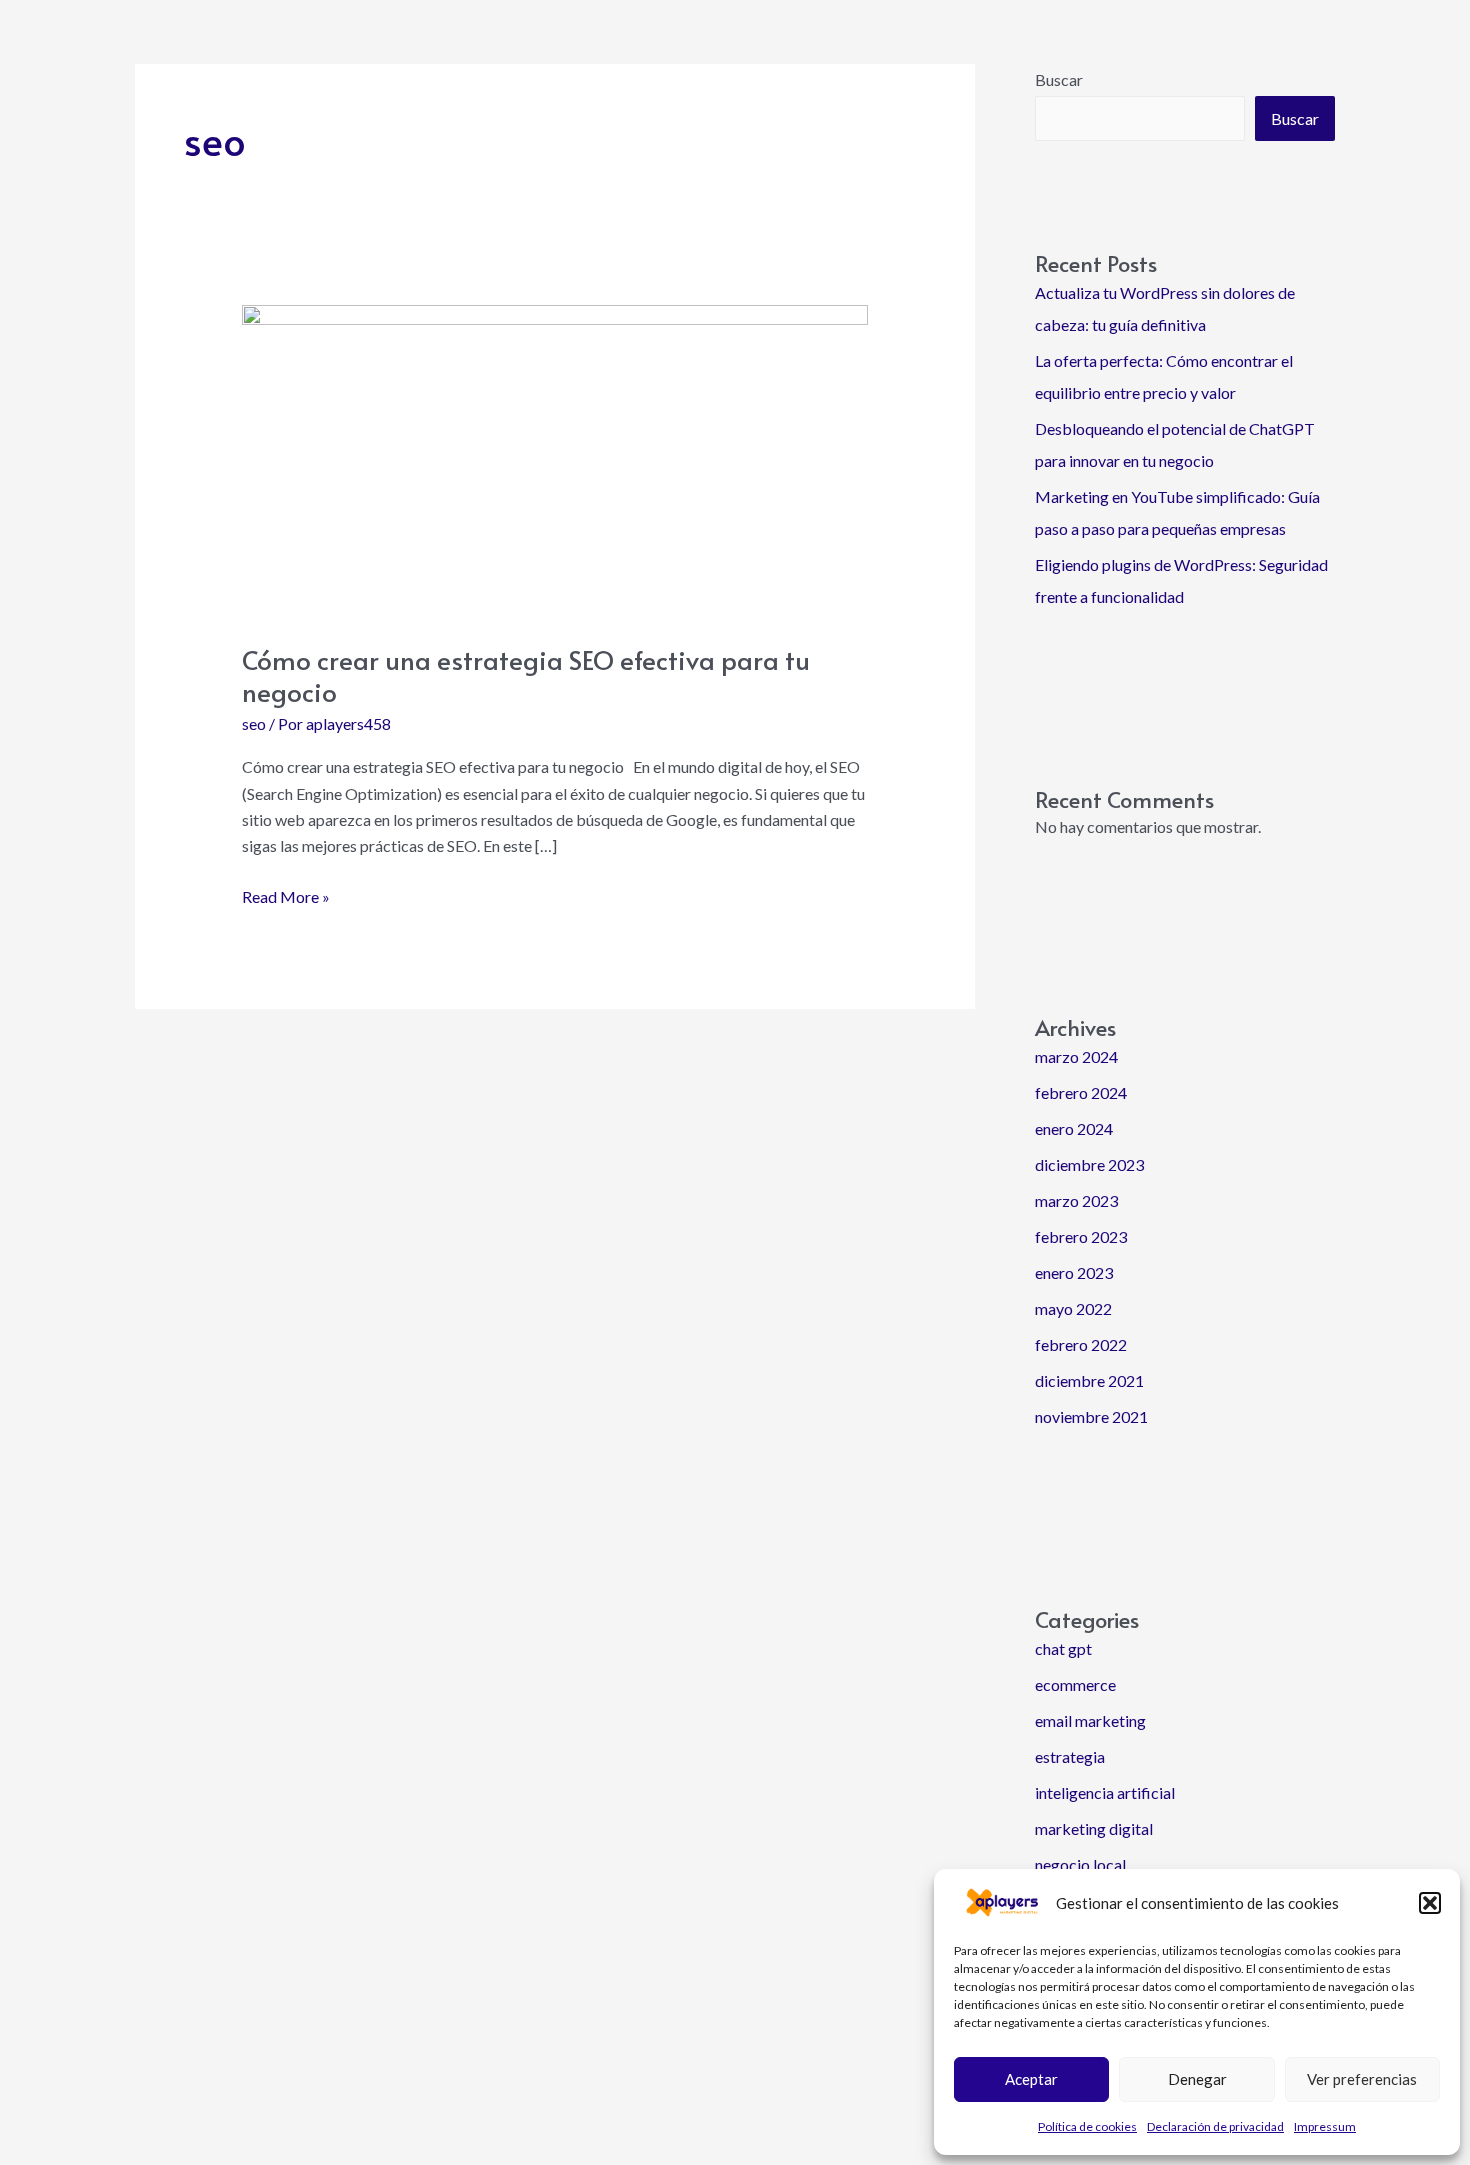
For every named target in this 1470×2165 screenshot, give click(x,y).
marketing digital (1094, 1828)
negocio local (1080, 1864)
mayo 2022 (1073, 1308)
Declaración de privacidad (1215, 2126)
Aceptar (1031, 2079)
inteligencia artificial (1105, 1792)
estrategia (1070, 1756)
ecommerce (1075, 1684)
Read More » (286, 895)
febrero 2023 (1081, 1236)
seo (254, 723)
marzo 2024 (1076, 1056)
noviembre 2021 (1091, 1416)
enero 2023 (1074, 1272)
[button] (1430, 1903)
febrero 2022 (1081, 1344)
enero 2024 (1074, 1128)
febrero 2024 (1081, 1092)
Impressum (1325, 2126)
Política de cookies (1087, 2126)
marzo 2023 (1076, 1200)
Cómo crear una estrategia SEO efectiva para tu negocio (526, 675)
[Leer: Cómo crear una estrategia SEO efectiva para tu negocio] (555, 459)
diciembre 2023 (1089, 1164)
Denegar (1197, 2079)
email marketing (1090, 1720)
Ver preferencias (1362, 2079)
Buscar (1059, 79)
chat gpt (1063, 1648)
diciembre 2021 (1089, 1380)
